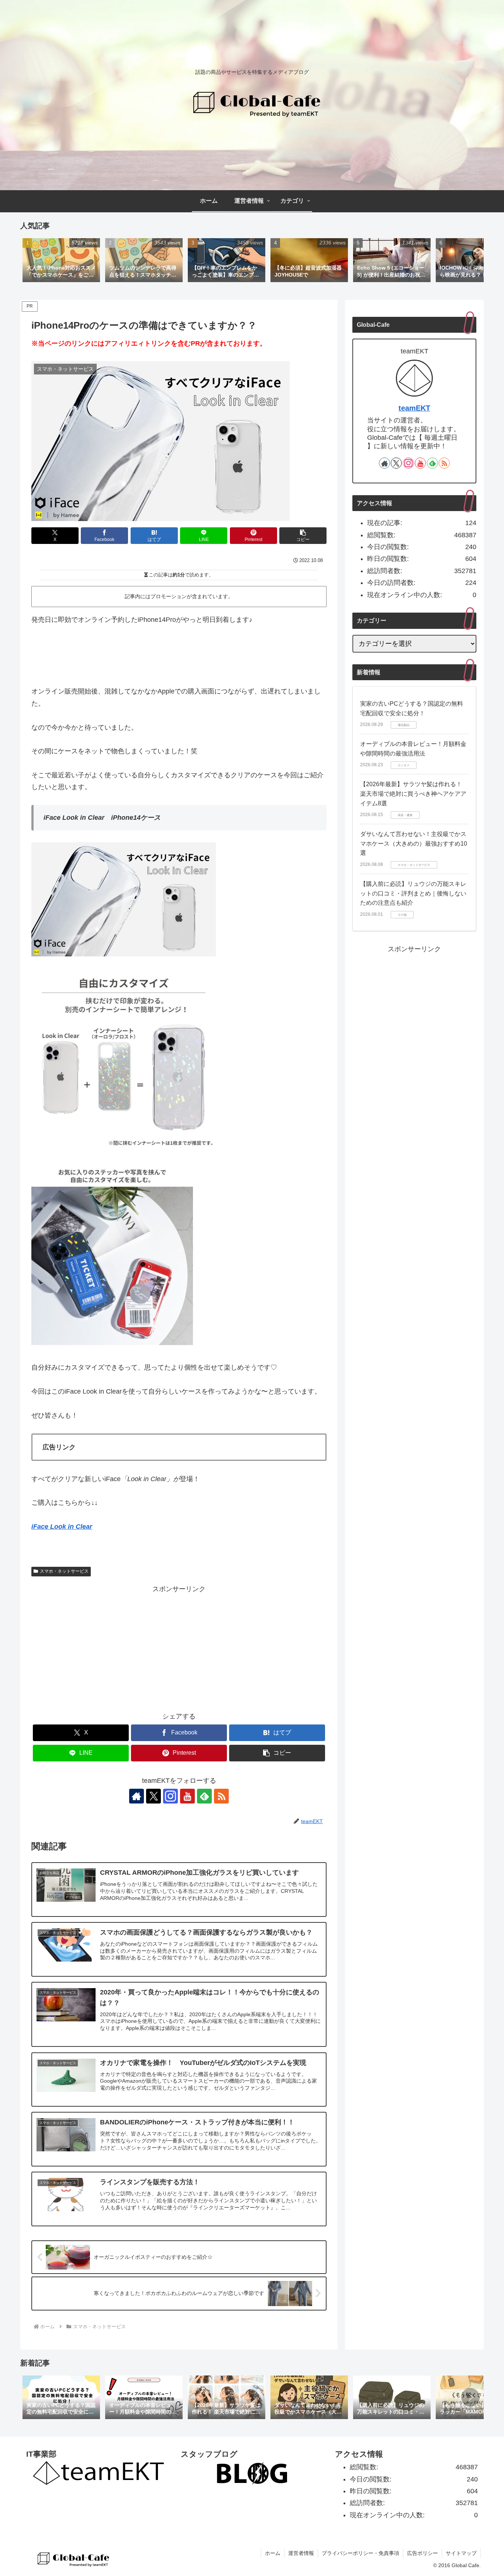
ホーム (273, 2553)
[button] (470, 260)
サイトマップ (461, 2553)
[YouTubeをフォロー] (187, 1796)
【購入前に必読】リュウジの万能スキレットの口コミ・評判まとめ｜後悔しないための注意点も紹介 (413, 893)
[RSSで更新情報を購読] (221, 1796)
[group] (61, 261)
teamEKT (414, 408)
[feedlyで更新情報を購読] (204, 1796)
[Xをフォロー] (153, 1796)
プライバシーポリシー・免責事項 (360, 2553)
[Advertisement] (179, 1647)
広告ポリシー (422, 2553)
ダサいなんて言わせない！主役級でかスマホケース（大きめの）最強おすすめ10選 (414, 843)
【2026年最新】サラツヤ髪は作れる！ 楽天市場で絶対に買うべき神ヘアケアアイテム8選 (413, 794)
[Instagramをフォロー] (170, 1796)
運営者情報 (301, 2553)
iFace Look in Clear (62, 1527)
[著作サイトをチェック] (137, 1796)
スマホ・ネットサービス (64, 1571)
